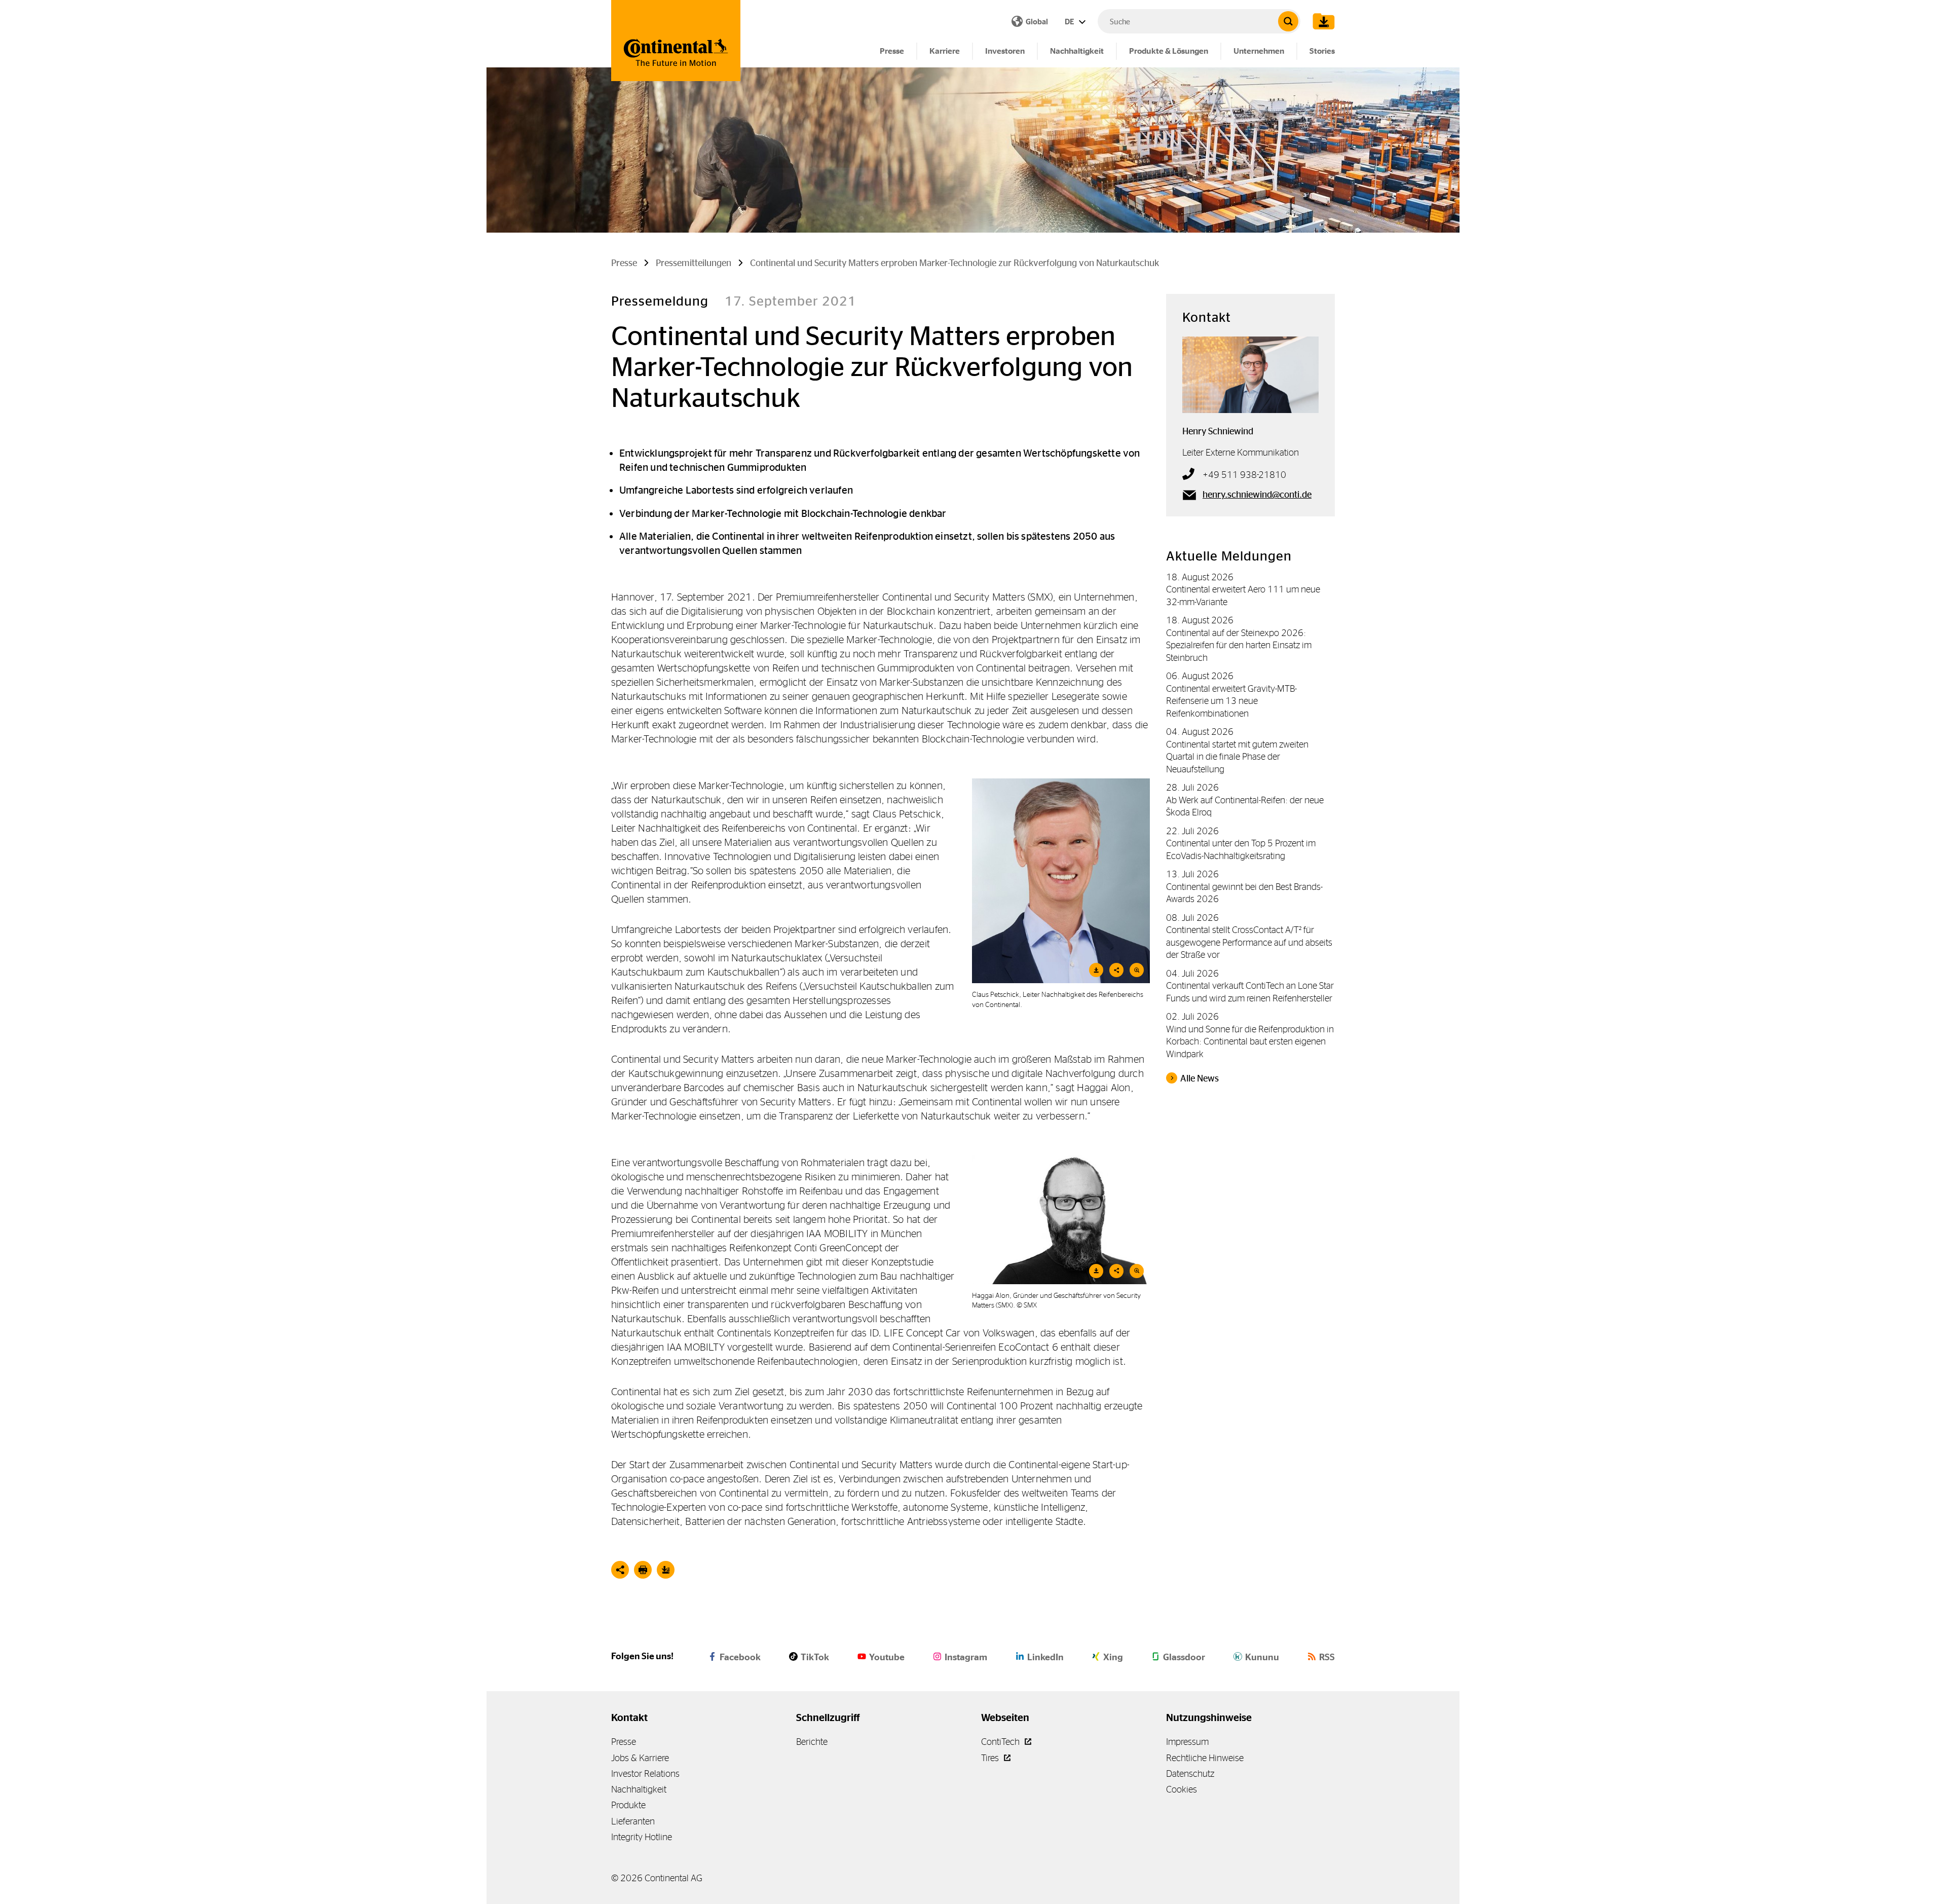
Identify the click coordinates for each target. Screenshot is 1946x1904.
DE (1070, 22)
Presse (892, 51)
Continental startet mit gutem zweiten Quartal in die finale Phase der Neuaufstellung (1237, 757)
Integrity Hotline (642, 1837)
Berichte (812, 1742)
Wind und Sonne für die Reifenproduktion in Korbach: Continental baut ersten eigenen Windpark (1250, 1041)
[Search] (1288, 21)
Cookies (1182, 1789)
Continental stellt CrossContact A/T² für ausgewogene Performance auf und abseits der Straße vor (1249, 942)
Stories (1322, 51)
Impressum (1187, 1742)
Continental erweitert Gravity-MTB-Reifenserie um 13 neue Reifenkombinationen (1231, 701)
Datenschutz (1190, 1774)
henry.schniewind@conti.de (1257, 495)
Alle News (1200, 1078)
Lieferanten (633, 1821)
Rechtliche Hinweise (1205, 1758)
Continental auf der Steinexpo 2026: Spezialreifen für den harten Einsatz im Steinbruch (1239, 645)
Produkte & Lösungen (1169, 51)
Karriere (945, 51)
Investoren (1005, 51)
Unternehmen (1259, 51)
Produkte (628, 1805)
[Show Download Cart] (1321, 21)
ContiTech (1001, 1742)
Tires (991, 1758)
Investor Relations (645, 1774)
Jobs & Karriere (640, 1758)
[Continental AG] (676, 41)
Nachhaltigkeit (1077, 51)
